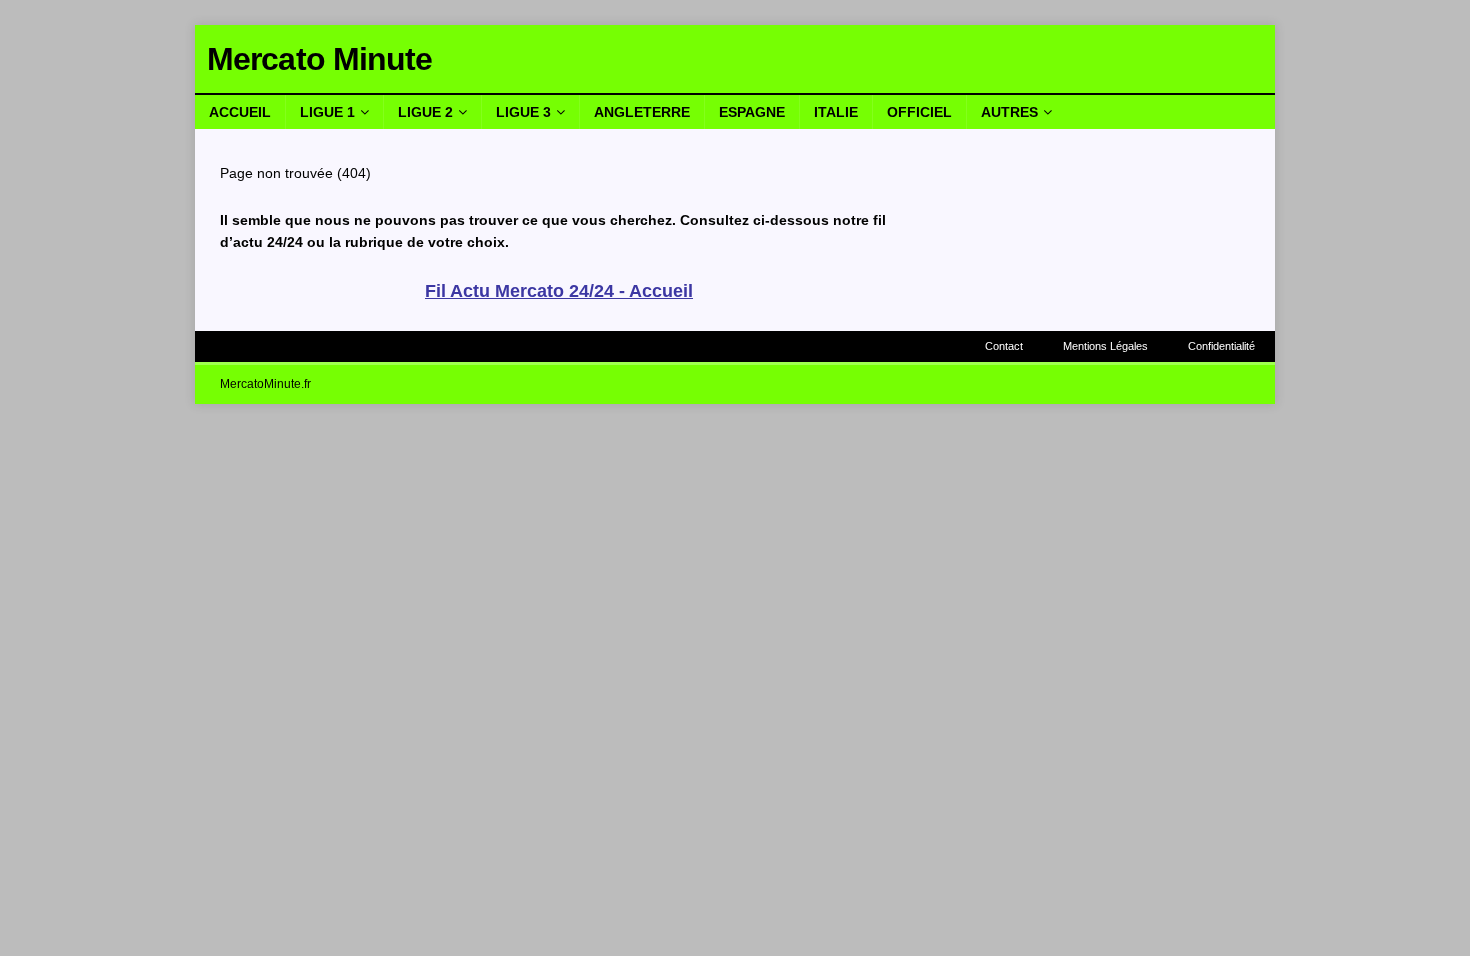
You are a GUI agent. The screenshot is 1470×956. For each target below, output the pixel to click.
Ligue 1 (327, 112)
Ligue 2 (425, 112)
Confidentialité (1221, 346)
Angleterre (642, 112)
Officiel (919, 112)
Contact (1004, 346)
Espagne (752, 112)
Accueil (240, 112)
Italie (836, 112)
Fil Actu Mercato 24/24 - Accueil (559, 291)
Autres (1009, 112)
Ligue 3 (523, 112)
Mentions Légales (1105, 346)
